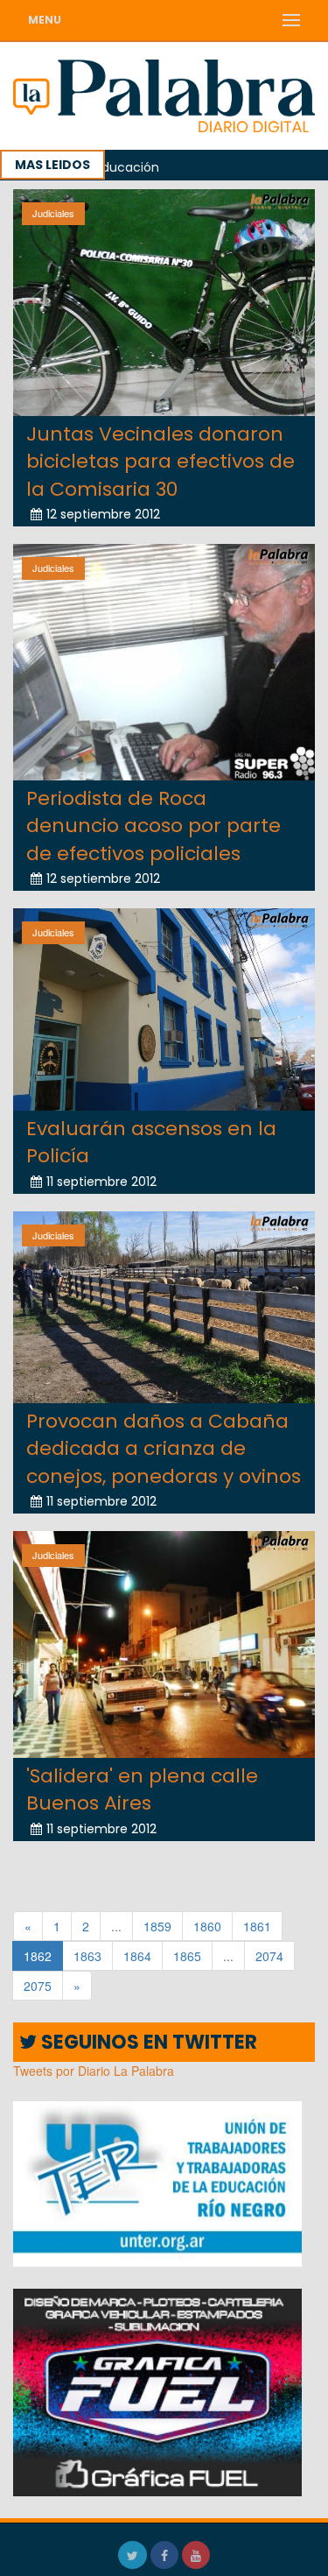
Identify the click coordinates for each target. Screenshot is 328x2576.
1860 (207, 1926)
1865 (187, 1956)
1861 (257, 1926)
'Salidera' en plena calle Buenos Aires (142, 1789)
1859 (157, 1926)
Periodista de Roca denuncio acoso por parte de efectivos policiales (154, 826)
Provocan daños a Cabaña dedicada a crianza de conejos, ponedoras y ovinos (164, 1449)
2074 (269, 1956)
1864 (137, 1956)
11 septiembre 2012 (101, 1182)
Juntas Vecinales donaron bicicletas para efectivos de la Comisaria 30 (161, 462)
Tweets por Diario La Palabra (94, 2071)
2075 (38, 1986)
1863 (87, 1956)
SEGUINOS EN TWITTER (147, 2042)
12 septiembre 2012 (103, 514)
